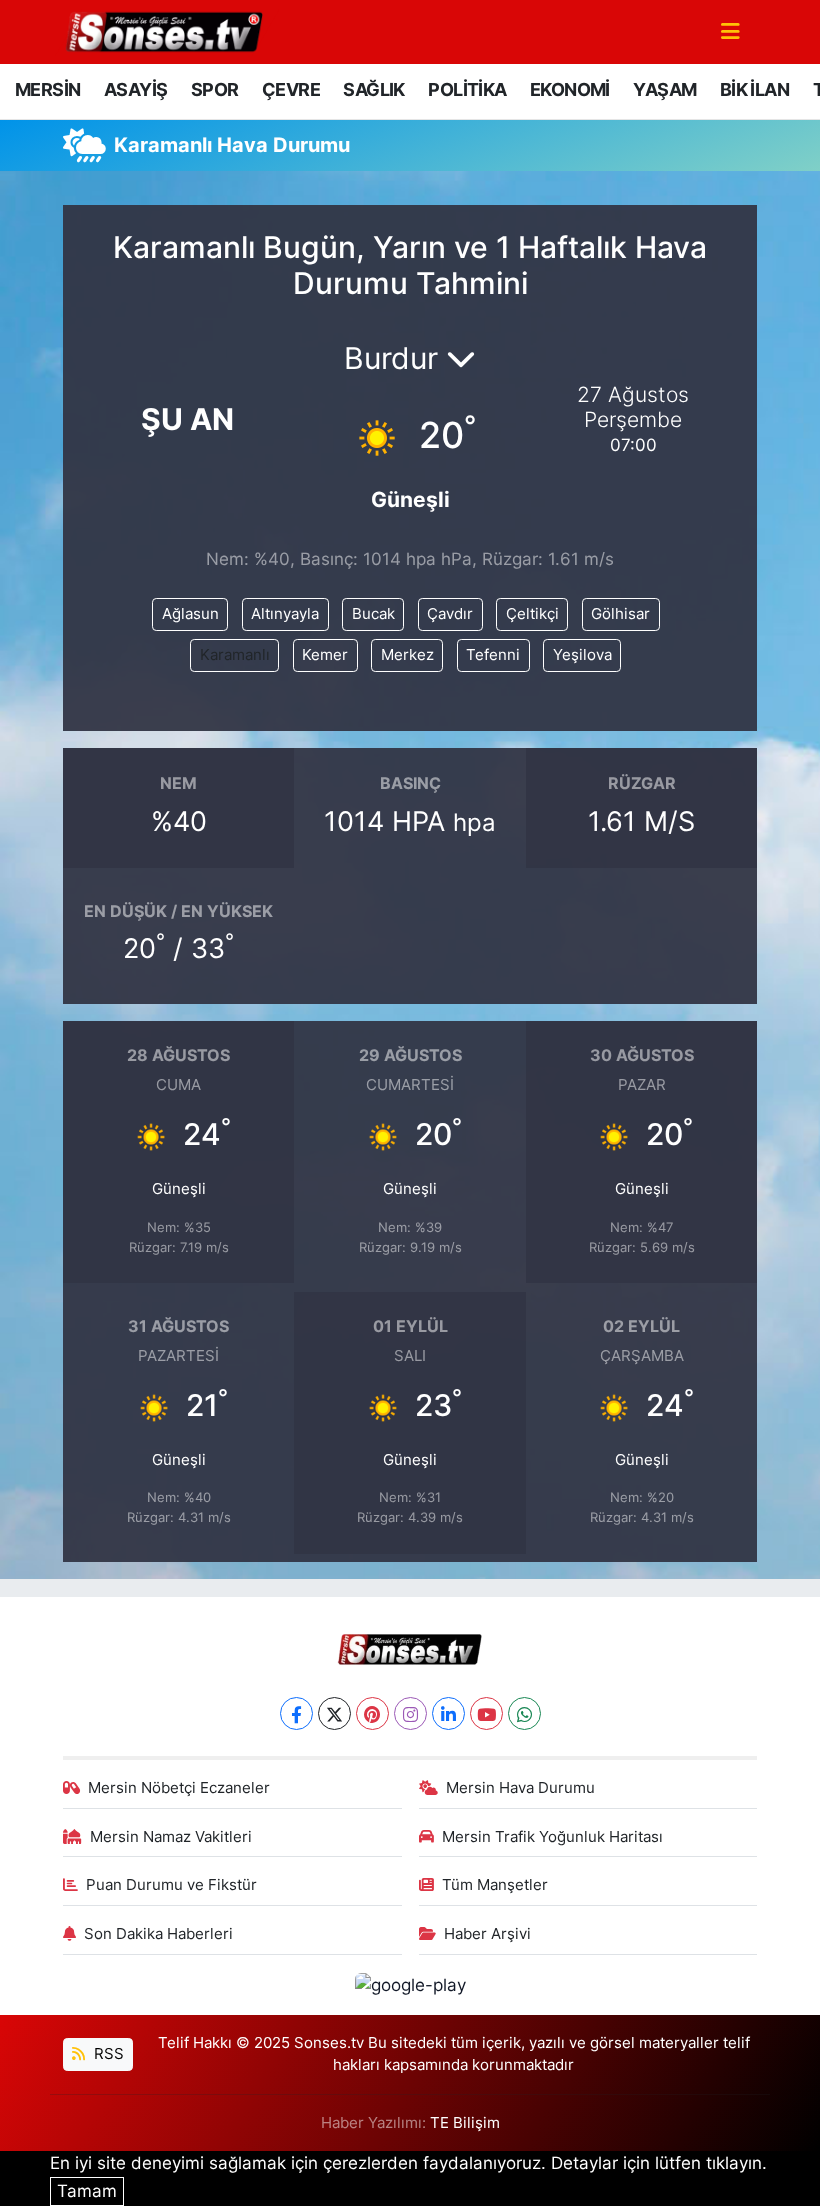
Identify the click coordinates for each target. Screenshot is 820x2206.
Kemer (325, 655)
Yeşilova (582, 655)
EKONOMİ (570, 89)
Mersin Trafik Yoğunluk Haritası (552, 1837)
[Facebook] (296, 1713)
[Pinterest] (372, 1713)
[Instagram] (410, 1713)
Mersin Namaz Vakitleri (171, 1837)
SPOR (215, 89)
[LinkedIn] (448, 1713)
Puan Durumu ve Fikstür (171, 1885)
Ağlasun (190, 614)
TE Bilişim (465, 2123)
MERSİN (47, 89)
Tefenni (493, 655)
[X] (334, 1713)
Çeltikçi (532, 614)
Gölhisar (620, 614)
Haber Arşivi (487, 1934)
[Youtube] (486, 1713)
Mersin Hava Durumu (520, 1788)
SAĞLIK (373, 89)
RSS (107, 2054)
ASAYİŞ (135, 89)
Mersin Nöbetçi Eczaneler (179, 1788)
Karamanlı (235, 655)
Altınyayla (285, 614)
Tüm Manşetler (495, 1885)
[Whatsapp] (524, 1713)
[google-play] (410, 1984)
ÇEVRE (291, 89)
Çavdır (450, 614)
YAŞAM (664, 89)
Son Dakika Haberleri (158, 1934)
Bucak (373, 614)
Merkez (407, 655)
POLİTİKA (467, 89)
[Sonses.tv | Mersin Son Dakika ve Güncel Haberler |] (163, 30)
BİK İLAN (754, 89)
